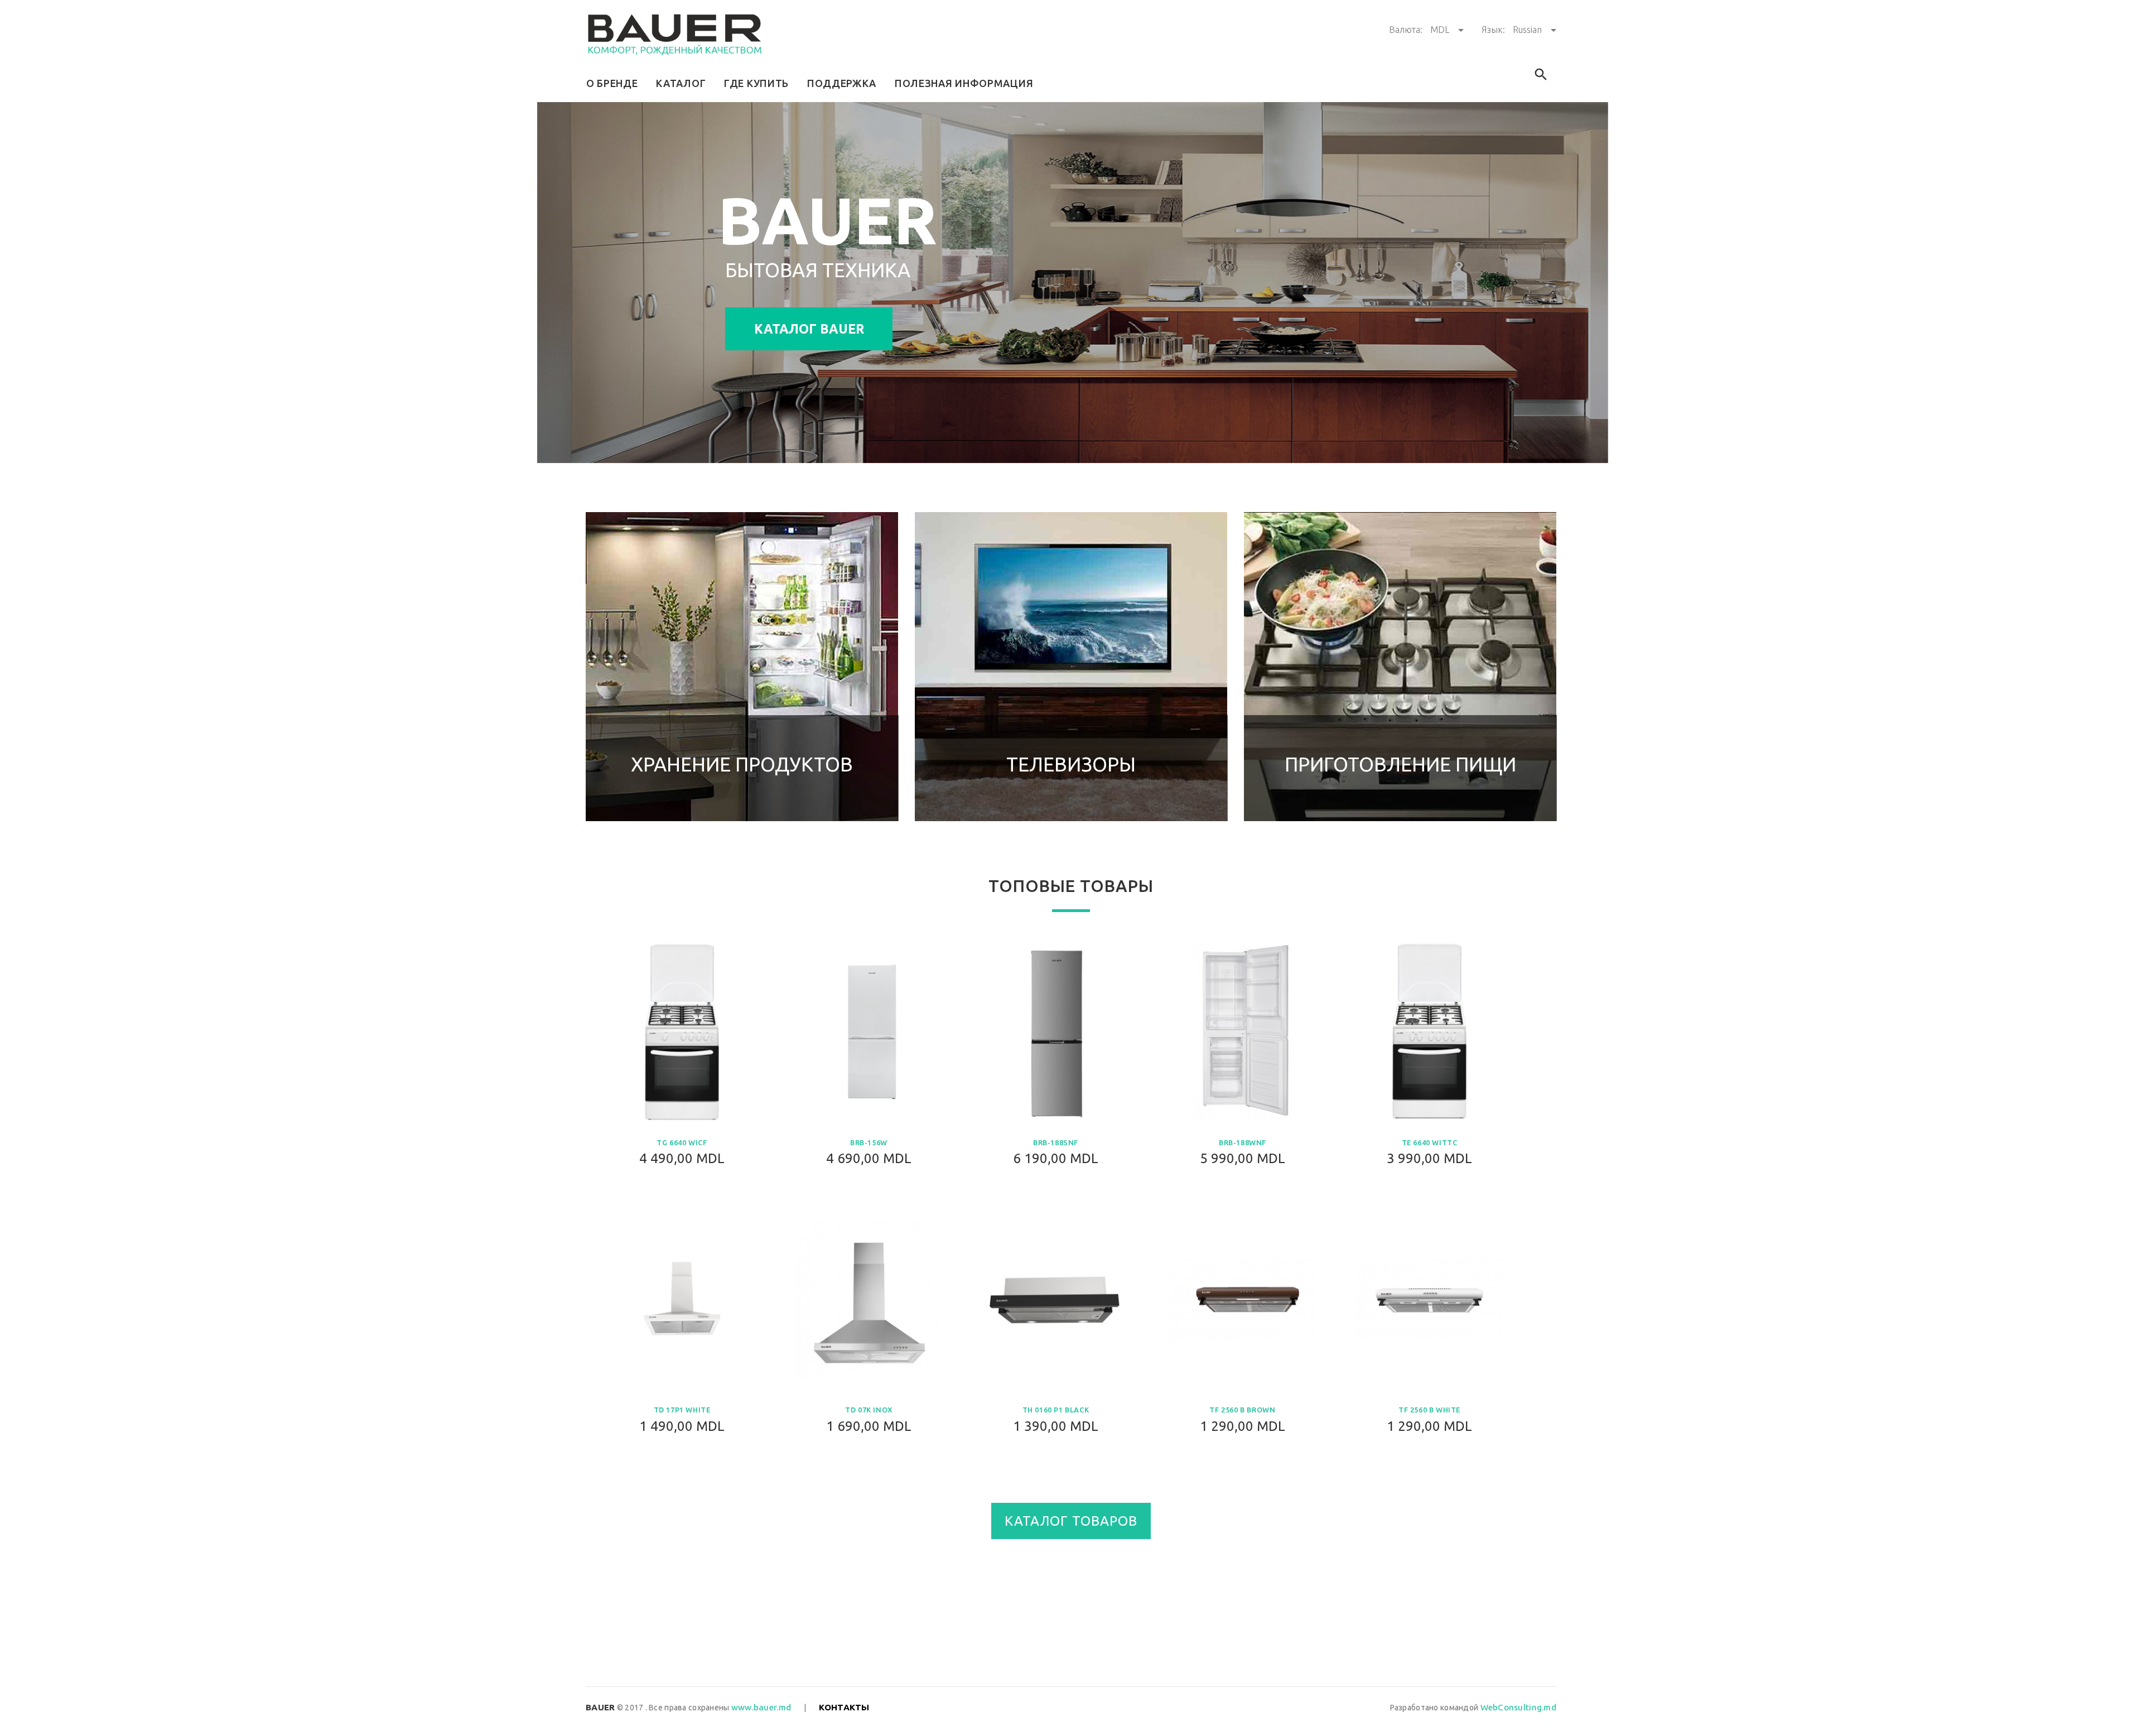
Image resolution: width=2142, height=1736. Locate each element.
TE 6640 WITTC (1430, 1142)
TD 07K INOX (869, 1410)
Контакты (844, 1707)
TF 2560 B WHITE (1429, 1410)
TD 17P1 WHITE (682, 1410)
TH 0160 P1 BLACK (1056, 1410)
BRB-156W (869, 1142)
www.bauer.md (761, 1707)
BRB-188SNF (1056, 1142)
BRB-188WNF (1243, 1142)
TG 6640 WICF (682, 1142)
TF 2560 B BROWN (1242, 1410)
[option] (742, 667)
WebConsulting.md (1518, 1707)
